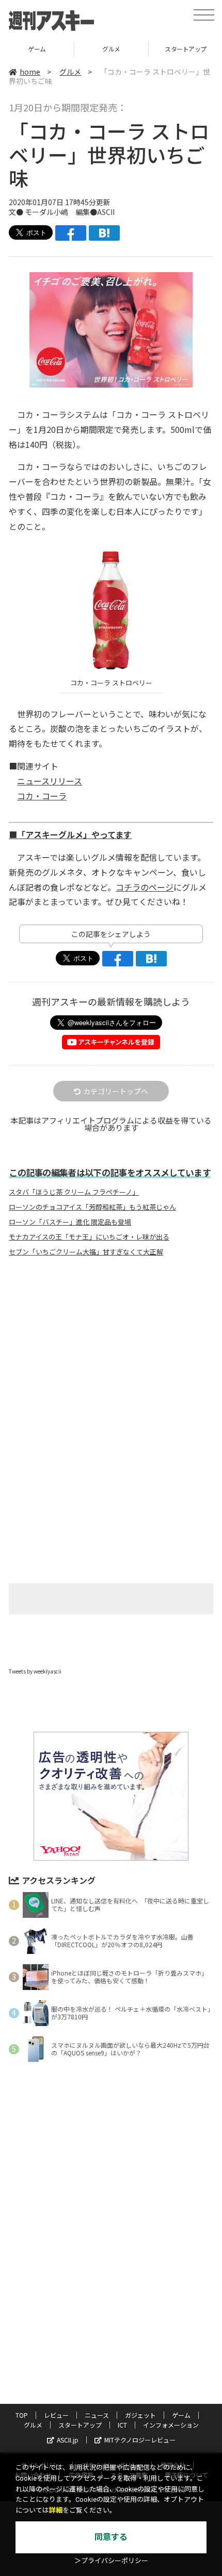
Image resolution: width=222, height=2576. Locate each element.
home (30, 72)
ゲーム (181, 2415)
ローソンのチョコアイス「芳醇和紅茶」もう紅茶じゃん (92, 1207)
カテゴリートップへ (116, 1091)
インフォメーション (171, 2425)
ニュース (97, 2415)
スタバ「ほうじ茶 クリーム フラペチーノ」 (74, 1192)
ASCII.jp (68, 2440)
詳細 (56, 2510)
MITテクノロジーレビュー (140, 2440)
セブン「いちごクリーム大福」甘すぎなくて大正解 (86, 1252)
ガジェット (140, 2415)
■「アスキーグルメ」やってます (70, 834)
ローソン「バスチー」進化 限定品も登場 (70, 1222)
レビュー (56, 2415)
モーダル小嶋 (46, 212)
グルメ (38, 49)
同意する (111, 2537)
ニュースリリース (50, 781)
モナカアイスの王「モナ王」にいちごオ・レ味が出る (89, 1237)
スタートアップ (113, 49)
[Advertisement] (111, 1351)
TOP (22, 2415)
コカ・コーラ (42, 796)
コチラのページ (145, 887)
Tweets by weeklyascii (35, 1671)
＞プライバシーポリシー (111, 2561)
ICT (122, 2425)
